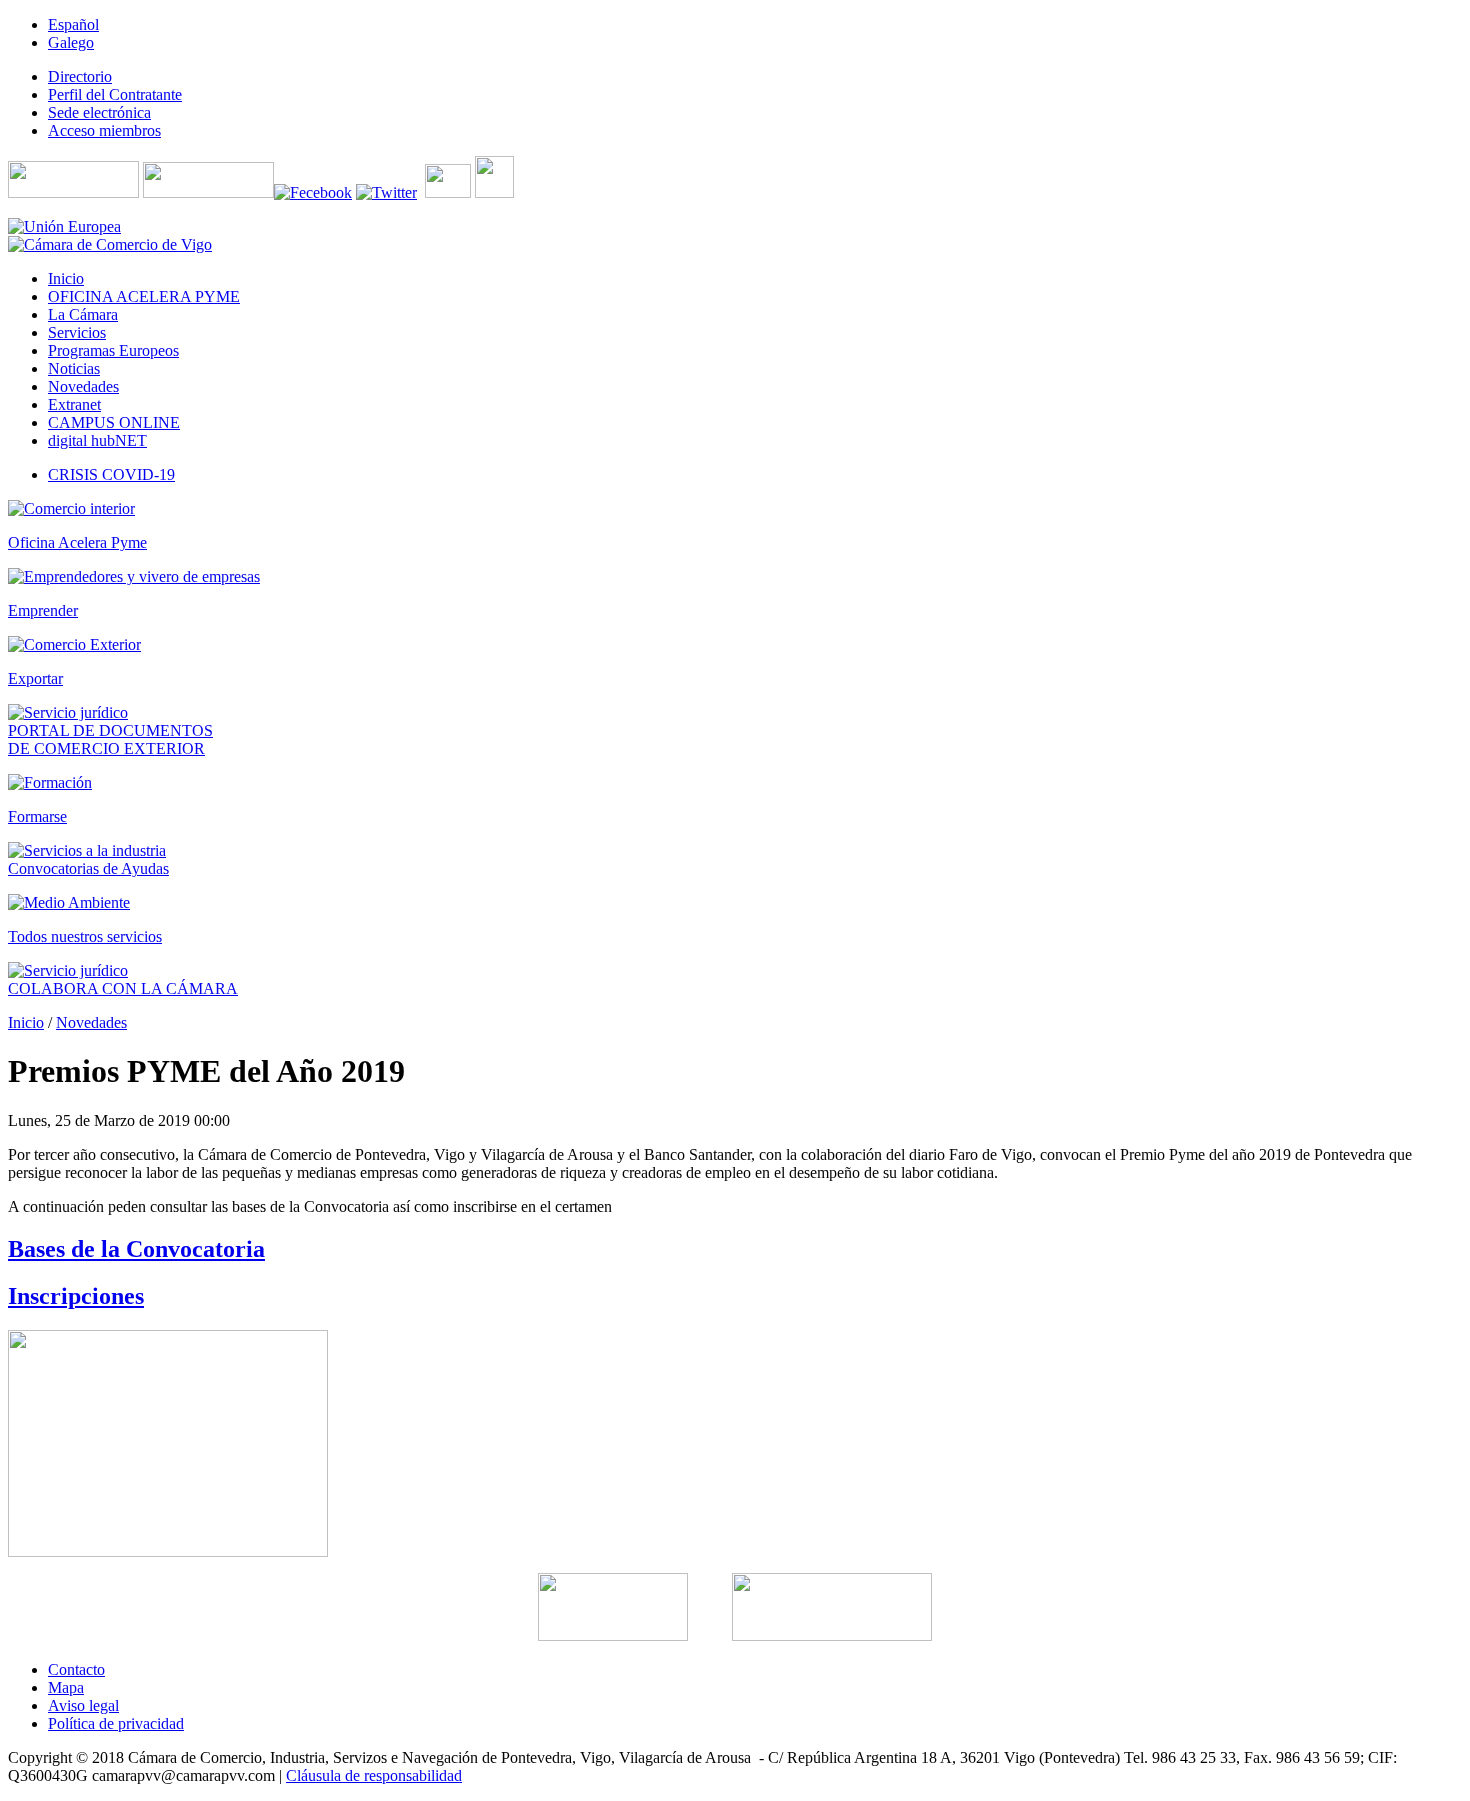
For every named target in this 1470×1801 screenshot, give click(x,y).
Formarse (37, 816)
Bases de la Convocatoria (136, 1249)
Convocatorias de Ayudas (88, 868)
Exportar (35, 678)
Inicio (26, 1022)
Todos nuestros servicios (85, 936)
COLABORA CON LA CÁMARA (123, 988)
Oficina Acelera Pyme (77, 542)
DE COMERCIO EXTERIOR (106, 748)
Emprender (43, 610)
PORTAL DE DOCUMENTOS (110, 730)
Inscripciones (76, 1296)
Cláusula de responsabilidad (374, 1775)
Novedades (91, 1022)
